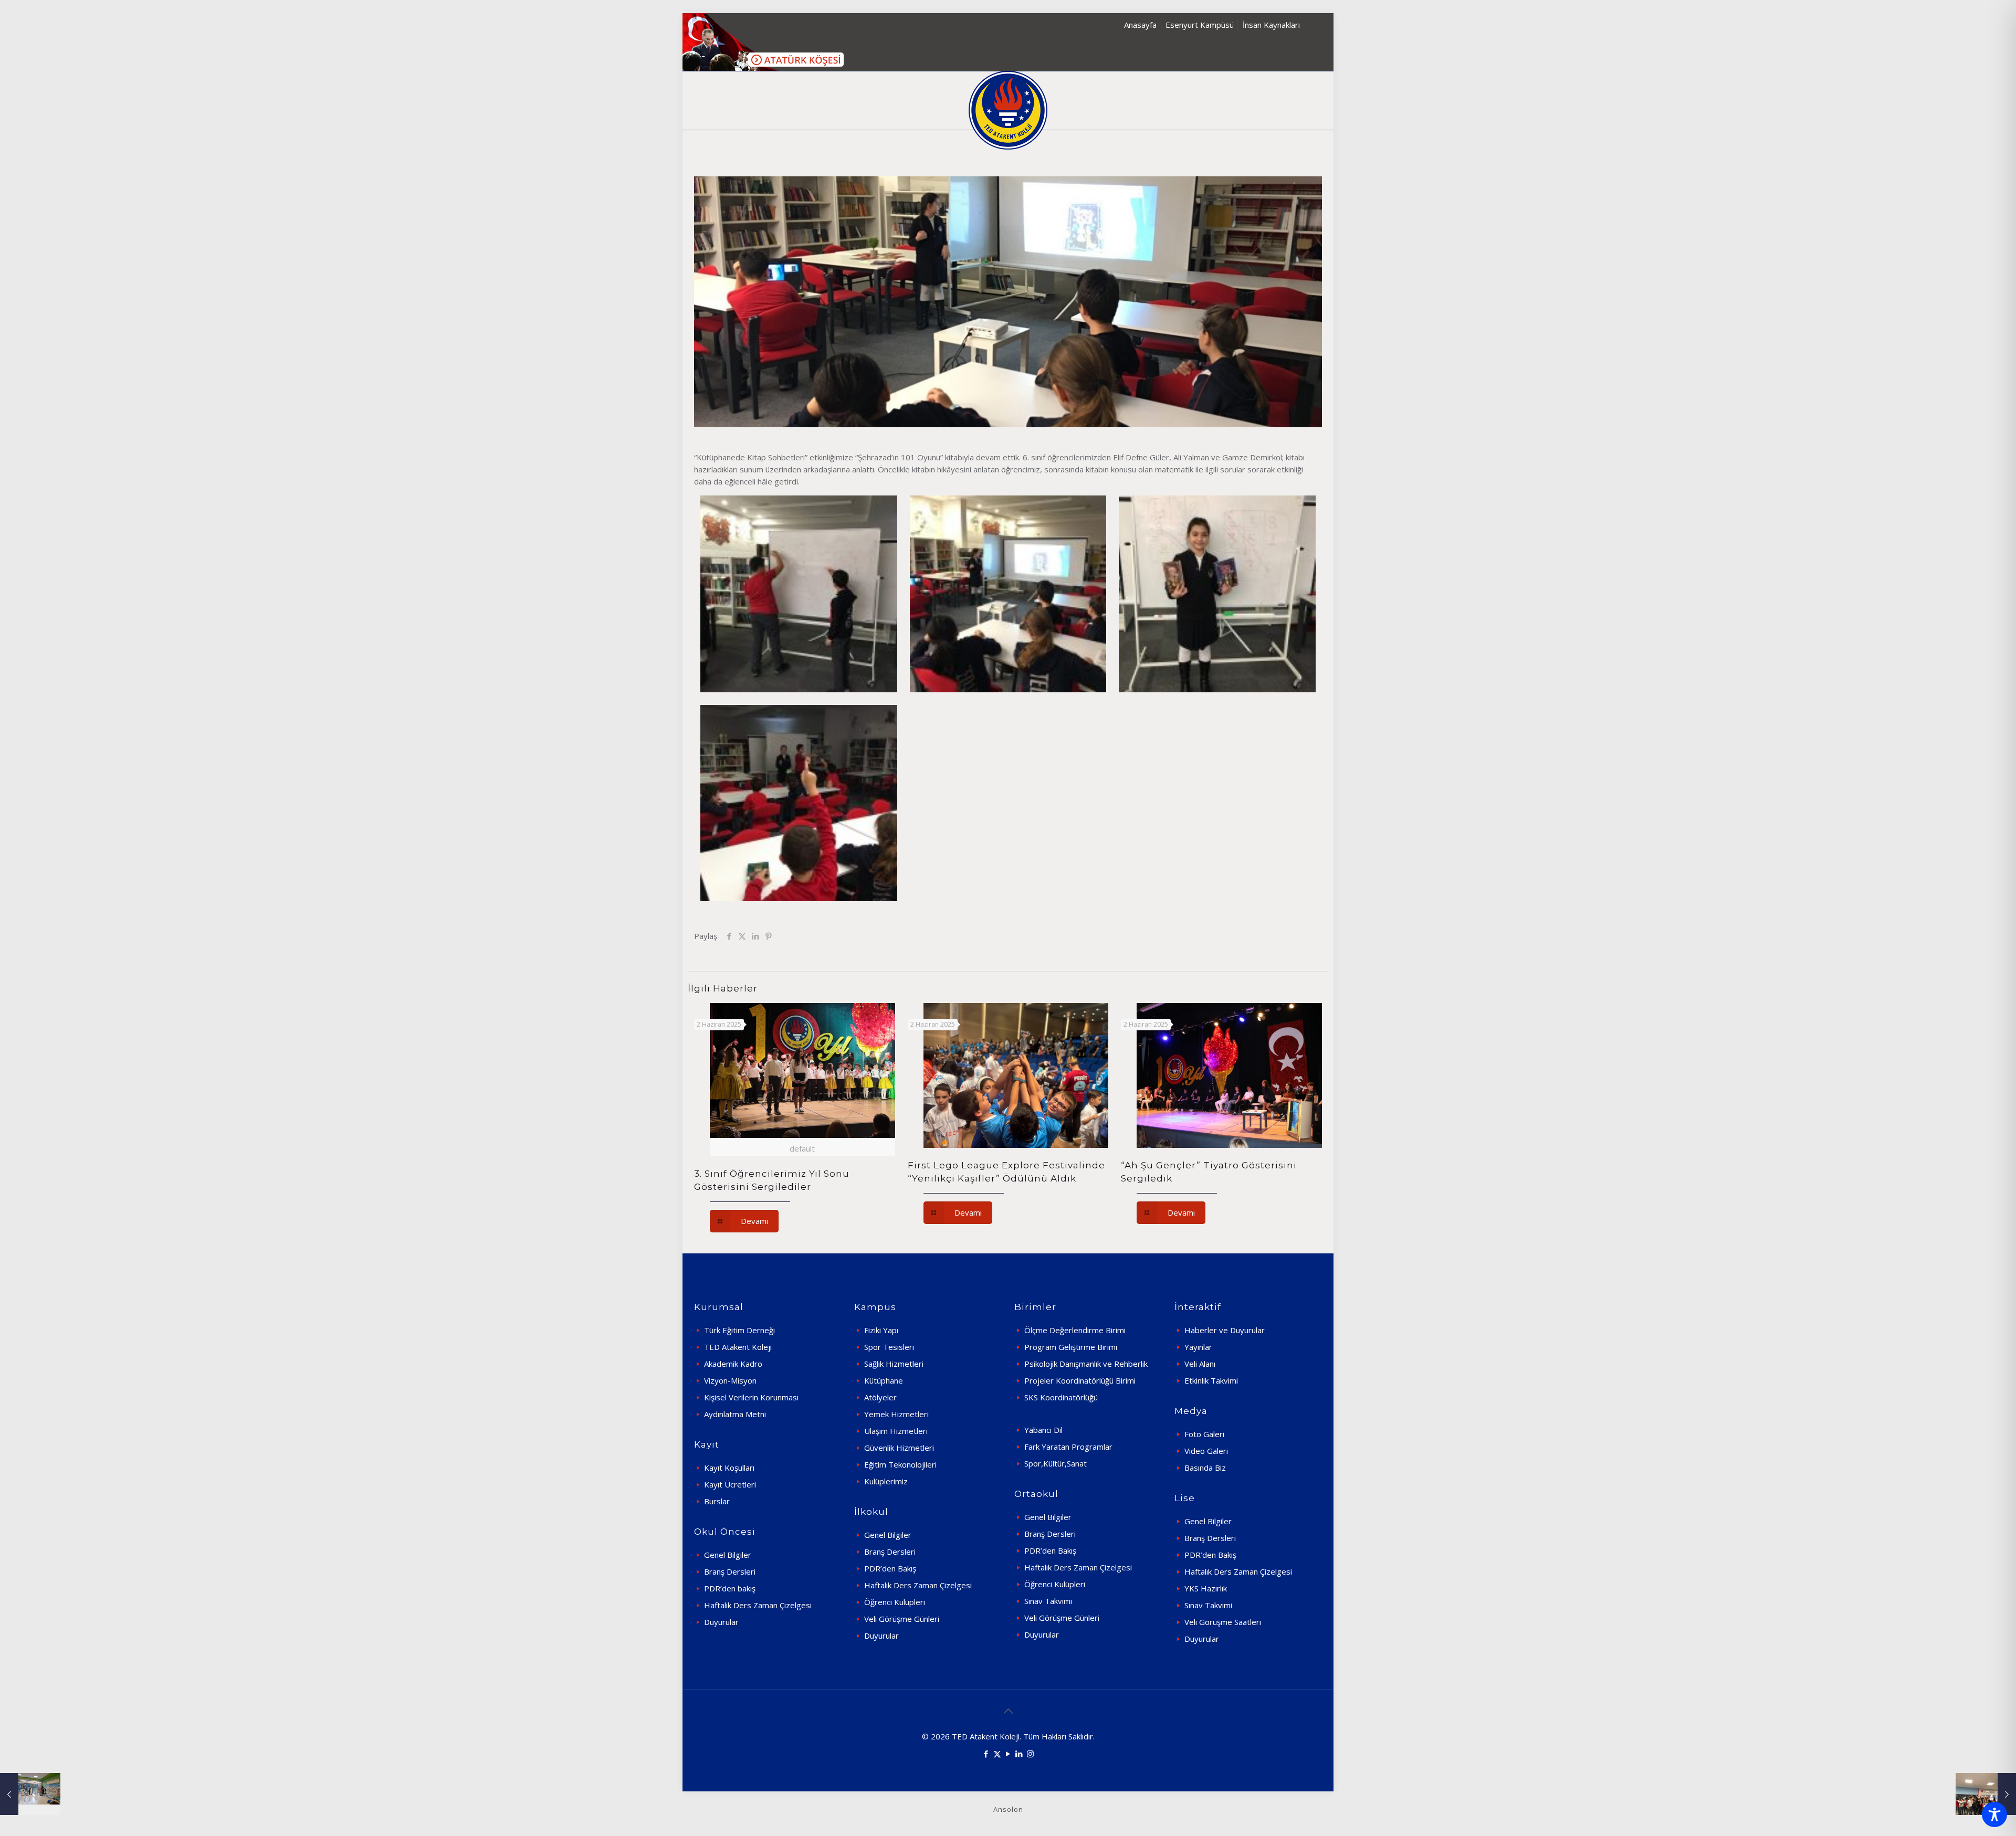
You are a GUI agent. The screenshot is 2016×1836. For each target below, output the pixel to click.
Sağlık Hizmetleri (894, 1364)
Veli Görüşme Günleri (902, 1619)
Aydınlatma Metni (735, 1414)
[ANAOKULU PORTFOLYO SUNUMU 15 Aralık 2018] (30, 1794)
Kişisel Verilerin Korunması (751, 1397)
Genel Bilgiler (728, 1555)
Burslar (717, 1501)
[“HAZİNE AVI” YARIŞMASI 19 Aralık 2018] (1986, 1794)
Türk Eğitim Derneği (739, 1330)
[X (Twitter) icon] (997, 1754)
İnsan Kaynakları (1271, 25)
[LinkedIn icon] (1019, 1754)
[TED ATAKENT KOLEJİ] (1008, 110)
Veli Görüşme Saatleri (1223, 1622)
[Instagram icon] (1030, 1754)
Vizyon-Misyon (730, 1380)
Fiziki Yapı (881, 1330)
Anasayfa (1140, 25)
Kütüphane (884, 1380)
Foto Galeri (1204, 1434)
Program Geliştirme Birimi (1071, 1347)
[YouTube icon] (1008, 1754)
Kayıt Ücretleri (730, 1484)
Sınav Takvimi (1048, 1601)
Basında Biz (1205, 1468)
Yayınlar (1198, 1347)
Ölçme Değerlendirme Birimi (1075, 1330)
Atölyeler (880, 1397)
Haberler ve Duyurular (1225, 1330)
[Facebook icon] (986, 1754)
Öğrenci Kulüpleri (895, 1602)
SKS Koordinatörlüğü (1061, 1397)
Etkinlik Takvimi (1211, 1380)
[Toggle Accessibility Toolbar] (1994, 1814)
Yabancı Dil (1043, 1430)
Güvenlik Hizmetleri (899, 1448)
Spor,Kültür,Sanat (1056, 1463)
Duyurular (721, 1622)
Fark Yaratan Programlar (1068, 1447)
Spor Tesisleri (889, 1347)
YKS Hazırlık (1206, 1588)
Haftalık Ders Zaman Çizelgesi (758, 1605)
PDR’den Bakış (890, 1568)
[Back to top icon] (1008, 1711)
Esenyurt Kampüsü (1200, 25)
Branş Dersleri (730, 1571)
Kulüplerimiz (886, 1481)
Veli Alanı (1200, 1364)
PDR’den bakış (730, 1588)
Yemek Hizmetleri (896, 1414)
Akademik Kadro (733, 1364)
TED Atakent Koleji (738, 1347)
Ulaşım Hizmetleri (896, 1431)
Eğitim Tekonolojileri (900, 1464)
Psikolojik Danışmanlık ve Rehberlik (1086, 1364)
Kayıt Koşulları (729, 1468)
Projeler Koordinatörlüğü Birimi (1080, 1380)
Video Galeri (1206, 1451)
